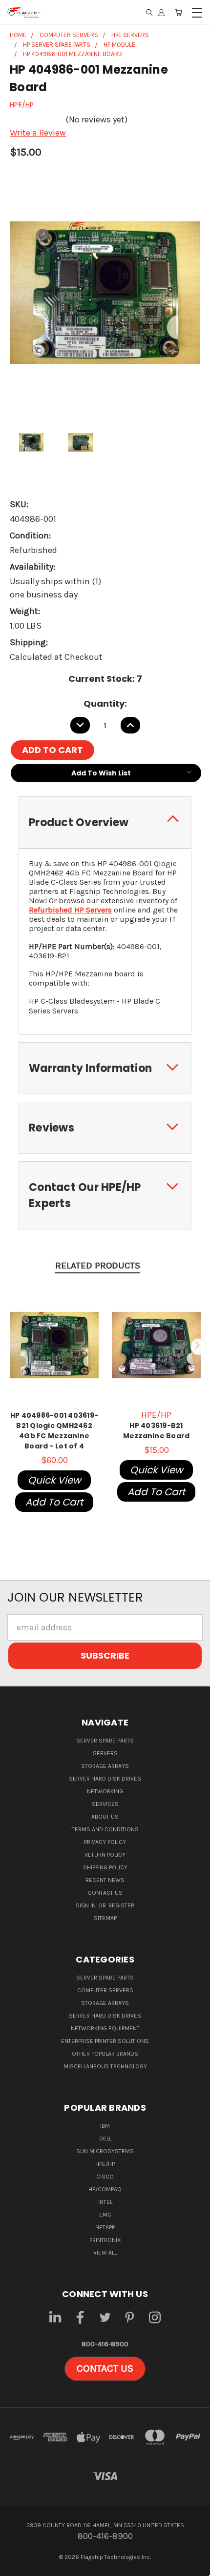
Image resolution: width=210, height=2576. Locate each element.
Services (105, 1804)
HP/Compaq (105, 2189)
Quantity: (105, 703)
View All (105, 2253)
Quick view (54, 1480)
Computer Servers (105, 1990)
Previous (11, 1346)
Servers (105, 1753)
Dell (105, 2139)
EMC (105, 2215)
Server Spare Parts (105, 1741)
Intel (105, 2202)
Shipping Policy (105, 1867)
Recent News (105, 1880)
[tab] (105, 822)
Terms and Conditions (105, 1829)
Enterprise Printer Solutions (105, 2041)
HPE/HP (105, 2164)
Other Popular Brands (105, 2054)
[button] (105, 2369)
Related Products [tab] (98, 1266)
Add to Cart (54, 1502)
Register (121, 1905)
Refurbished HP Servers (70, 910)
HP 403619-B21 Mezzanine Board (157, 1431)
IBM (105, 2126)
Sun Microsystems (105, 2151)
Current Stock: (105, 679)
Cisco (105, 2177)
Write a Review (38, 133)
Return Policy (105, 1855)
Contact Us (105, 1893)
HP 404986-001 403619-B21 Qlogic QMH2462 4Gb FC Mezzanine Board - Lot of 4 (54, 1431)
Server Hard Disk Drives (105, 1779)
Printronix (105, 2240)
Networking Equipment (105, 2028)
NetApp (105, 2227)
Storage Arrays (105, 1766)
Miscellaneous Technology (105, 2066)
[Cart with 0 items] (178, 12)
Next (199, 1346)
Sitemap (105, 1918)
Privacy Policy (105, 1842)
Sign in (86, 1905)
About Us (105, 1817)
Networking (105, 1791)
